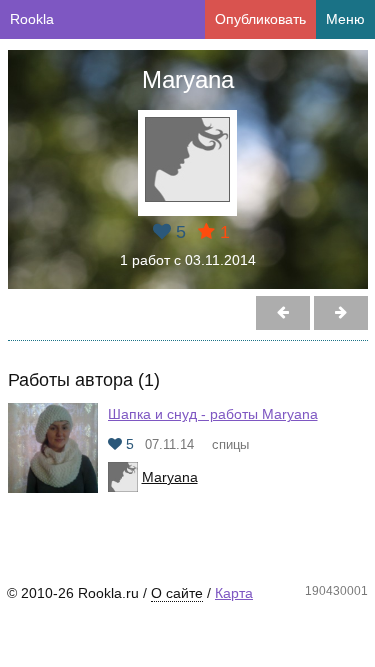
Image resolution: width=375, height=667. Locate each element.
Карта (234, 593)
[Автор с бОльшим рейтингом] (283, 313)
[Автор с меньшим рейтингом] (341, 313)
